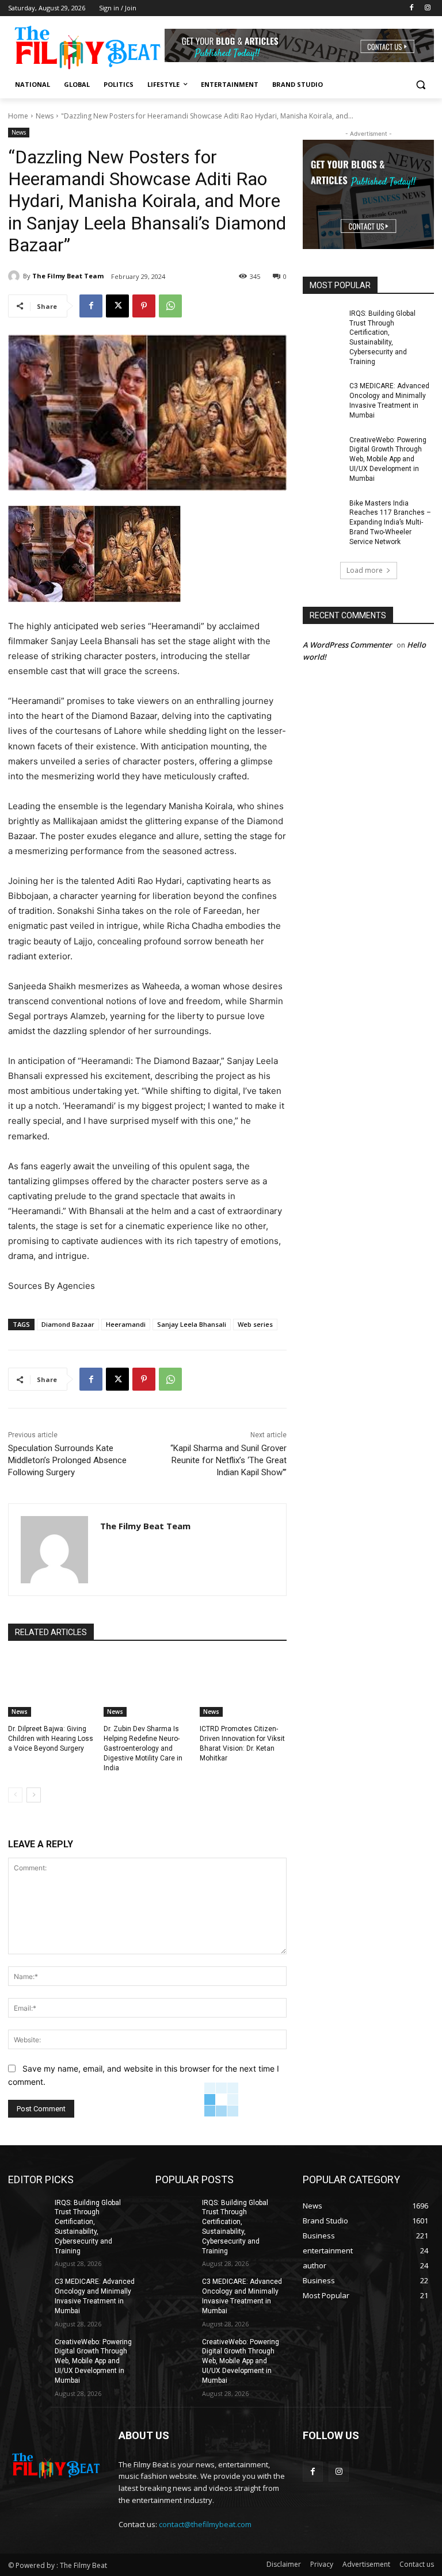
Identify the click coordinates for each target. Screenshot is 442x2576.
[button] (420, 85)
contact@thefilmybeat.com (205, 2524)
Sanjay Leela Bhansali (192, 1324)
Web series (255, 1324)
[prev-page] (15, 1795)
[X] (117, 306)
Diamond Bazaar (68, 1324)
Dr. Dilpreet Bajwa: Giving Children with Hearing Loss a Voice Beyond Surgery (51, 1739)
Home (18, 116)
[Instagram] (427, 8)
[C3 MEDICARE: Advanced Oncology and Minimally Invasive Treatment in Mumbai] (322, 395)
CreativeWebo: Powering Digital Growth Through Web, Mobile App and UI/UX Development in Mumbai (388, 459)
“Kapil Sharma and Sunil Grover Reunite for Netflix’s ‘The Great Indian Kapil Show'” (228, 1460)
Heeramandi (126, 1324)
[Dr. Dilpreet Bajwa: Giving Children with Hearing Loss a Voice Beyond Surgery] (52, 1686)
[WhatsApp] (170, 306)
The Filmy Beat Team (68, 276)
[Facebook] (411, 8)
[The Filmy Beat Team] (16, 276)
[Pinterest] (144, 306)
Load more (365, 570)
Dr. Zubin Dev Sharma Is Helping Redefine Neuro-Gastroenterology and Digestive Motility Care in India (143, 1748)
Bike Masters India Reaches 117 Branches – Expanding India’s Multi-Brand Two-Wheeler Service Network (390, 523)
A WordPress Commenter (347, 645)
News (45, 116)
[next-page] (34, 1795)
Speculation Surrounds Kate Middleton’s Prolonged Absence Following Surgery (67, 1460)
